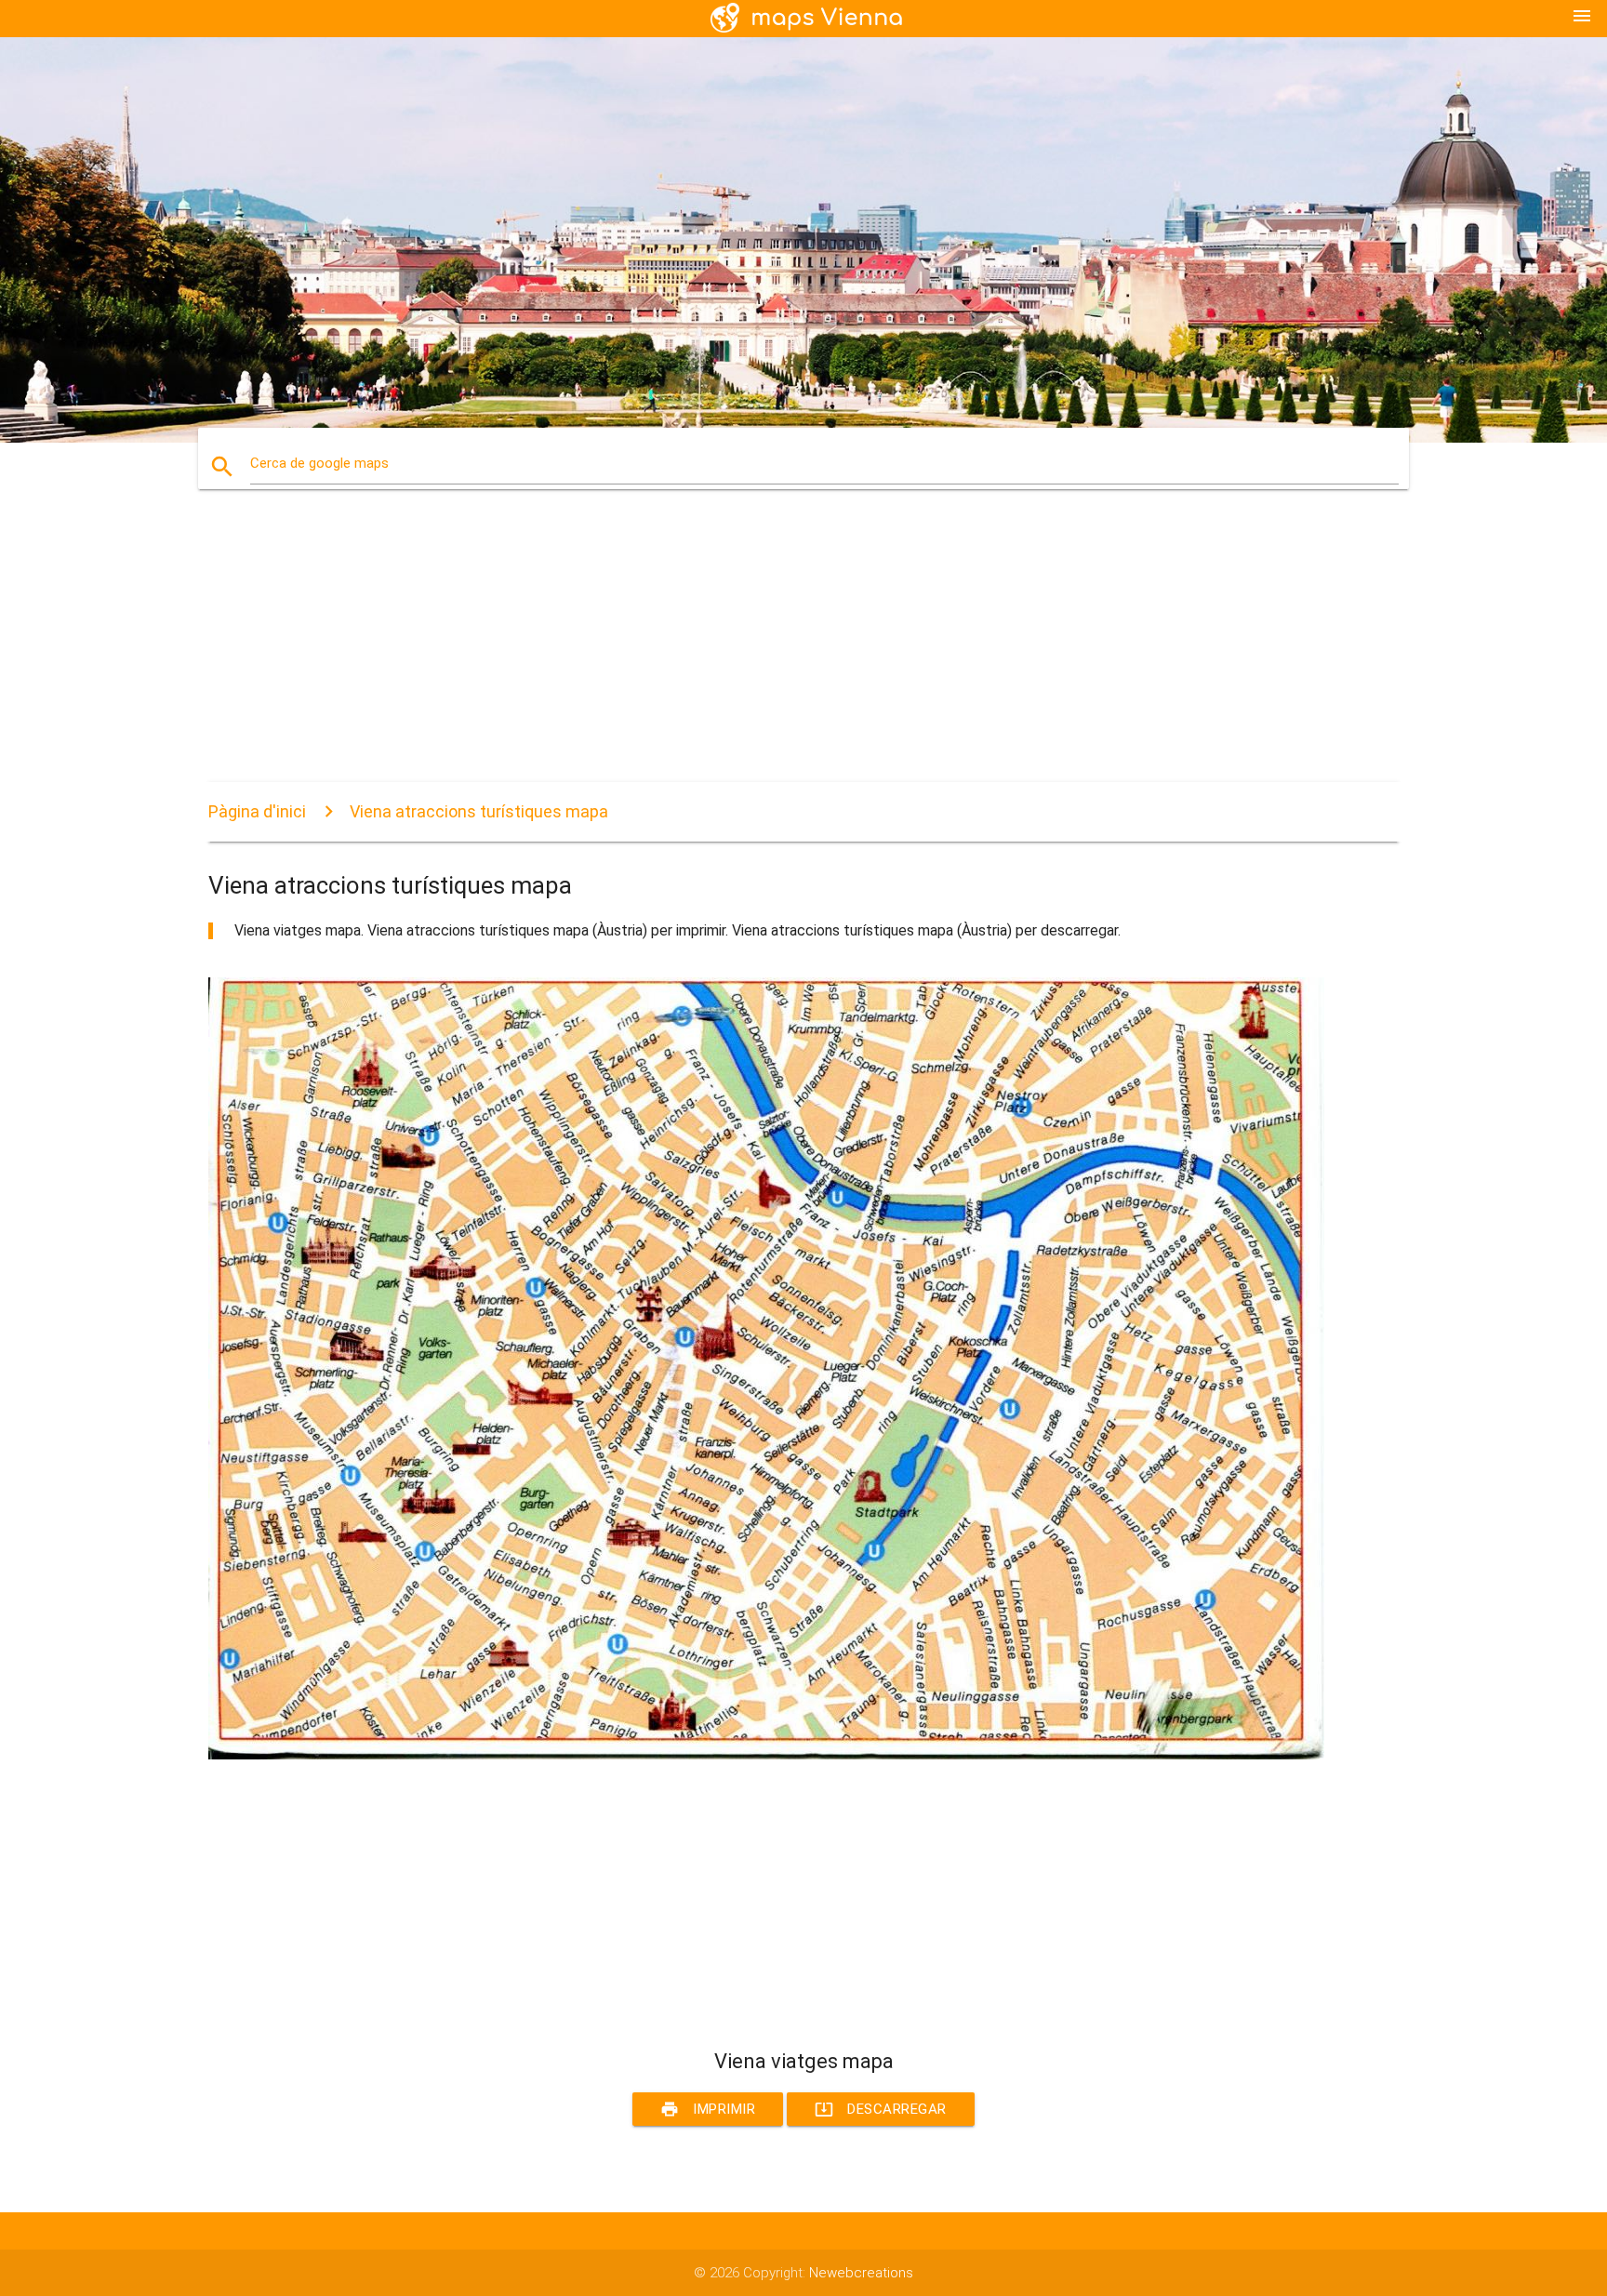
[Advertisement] (766, 652)
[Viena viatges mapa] (766, 1755)
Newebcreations (861, 2273)
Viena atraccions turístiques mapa (479, 811)
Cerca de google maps (319, 463)
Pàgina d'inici (257, 811)
